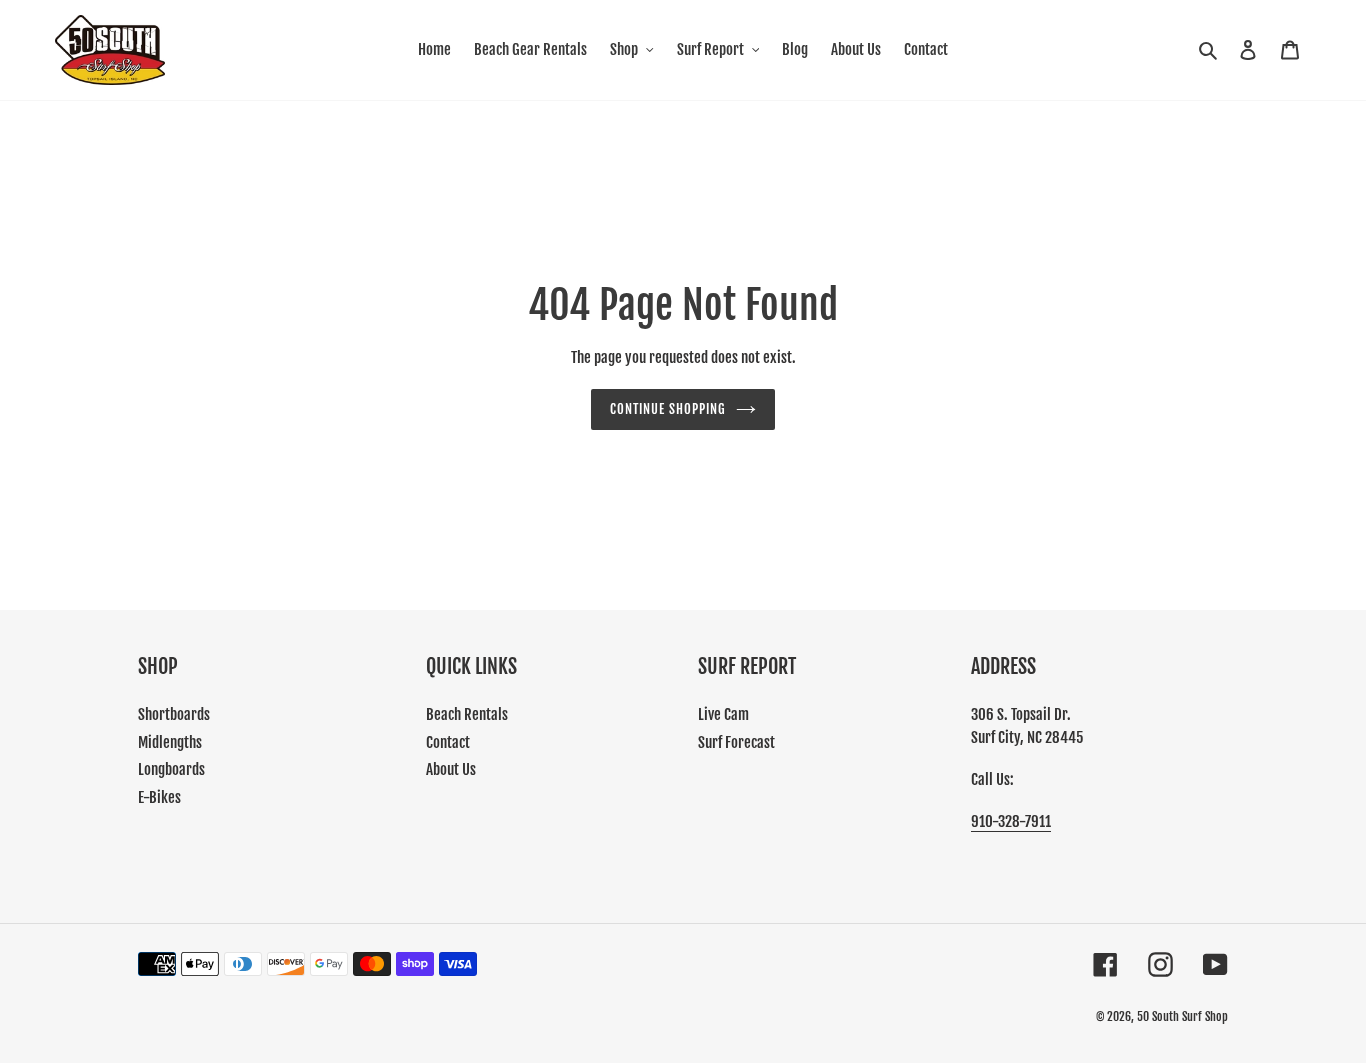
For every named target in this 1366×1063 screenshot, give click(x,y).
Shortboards (174, 714)
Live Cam (723, 714)
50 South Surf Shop (1182, 1016)
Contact (448, 742)
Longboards (171, 769)
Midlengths (170, 742)
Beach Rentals (467, 714)
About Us (451, 769)
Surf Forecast (736, 742)
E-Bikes (159, 797)
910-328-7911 (1011, 821)
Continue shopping (668, 409)
